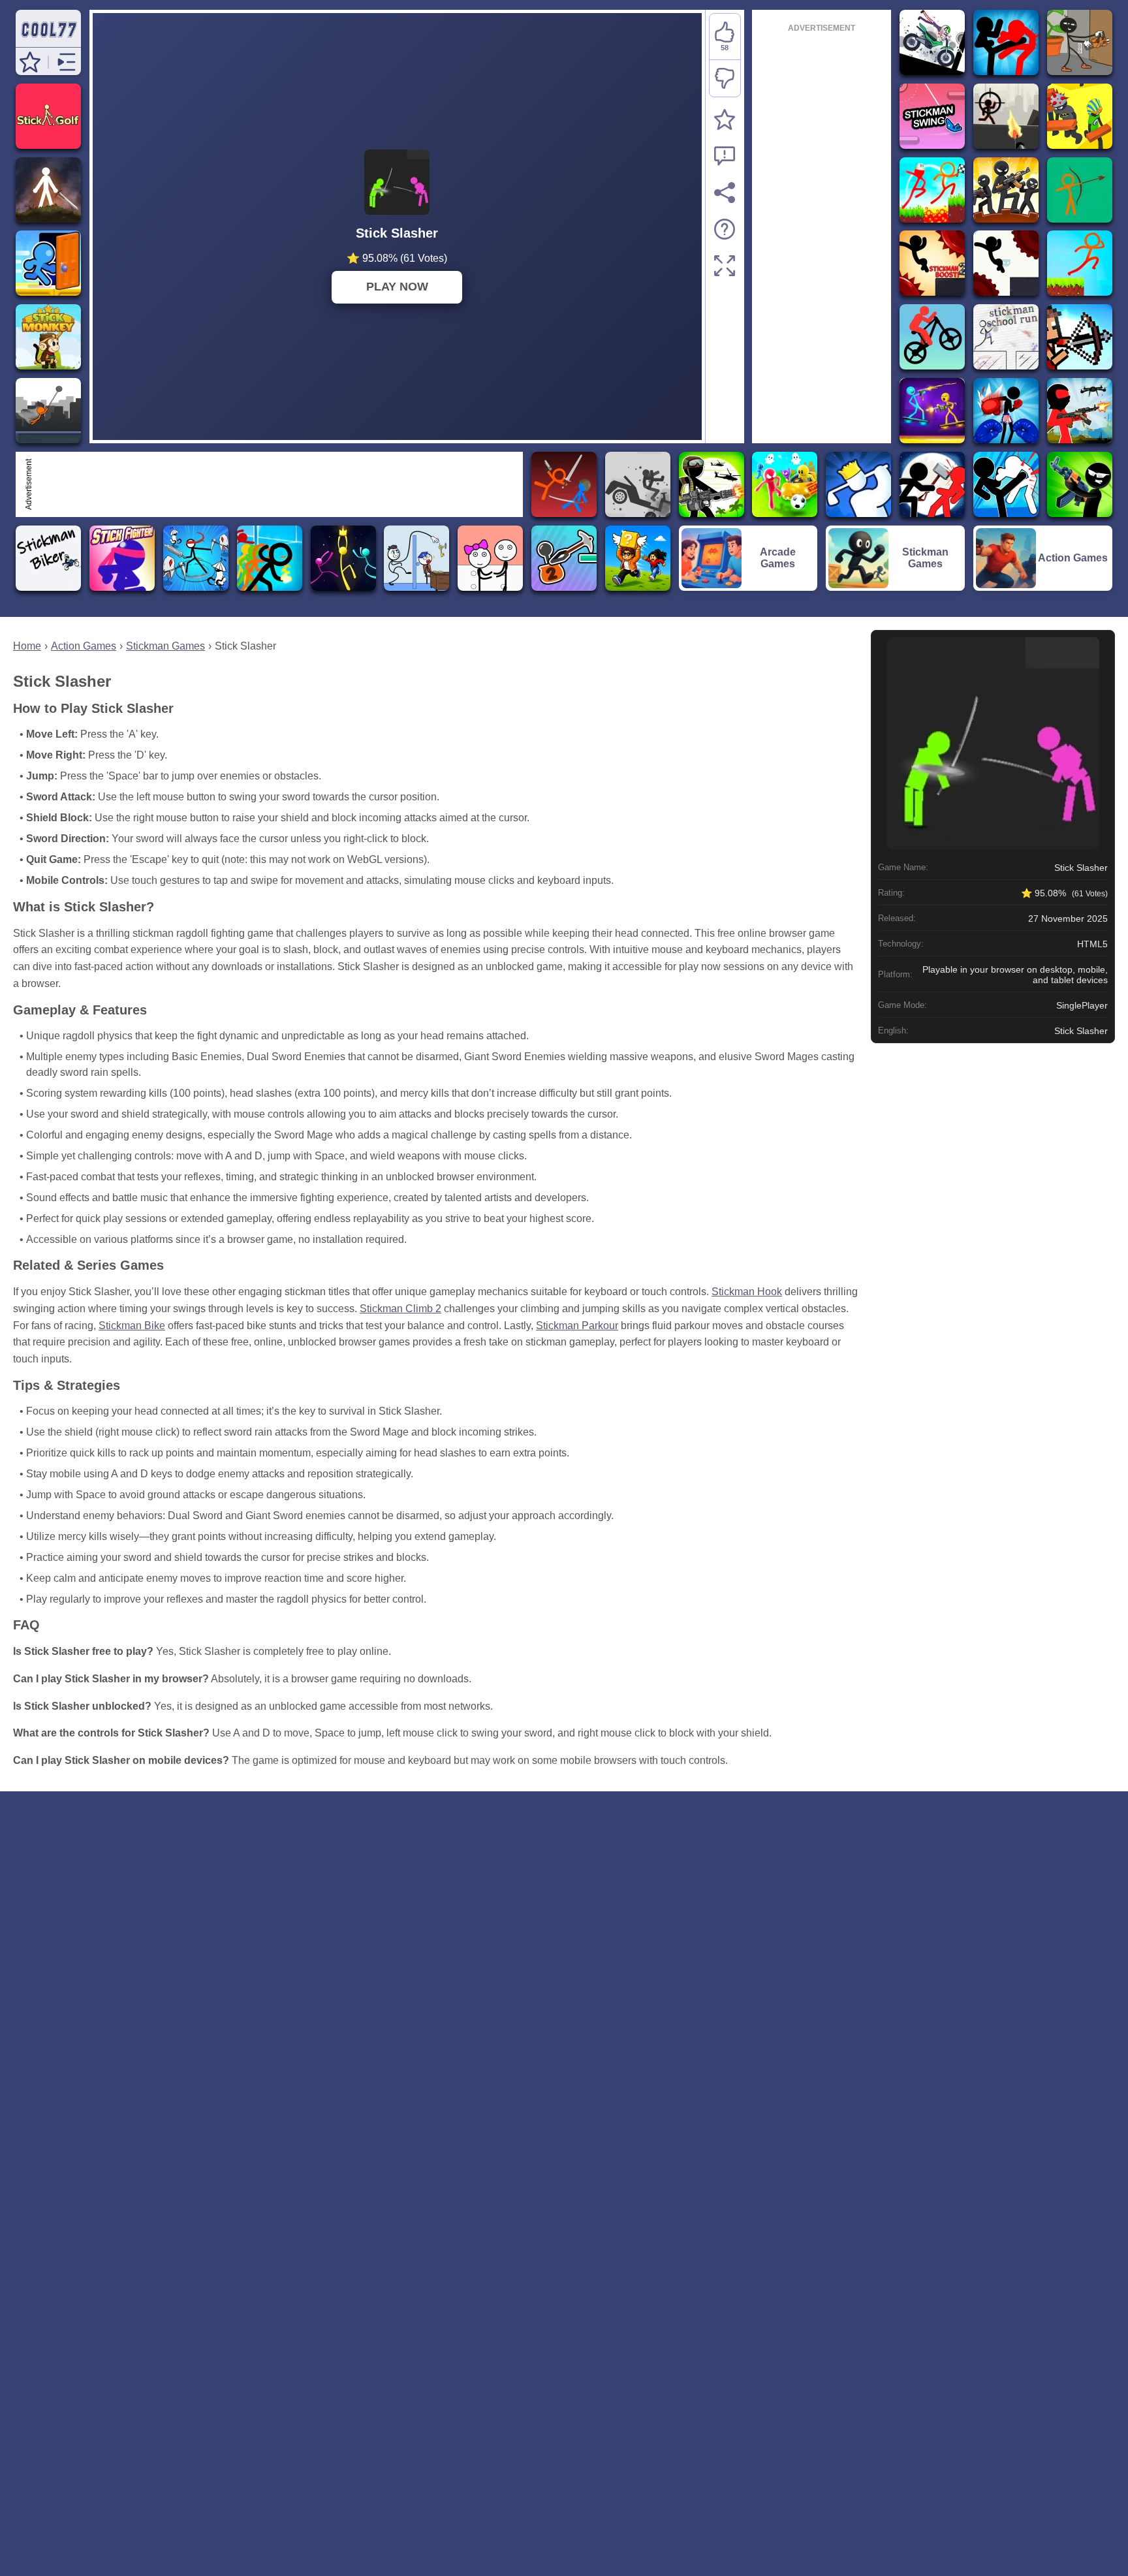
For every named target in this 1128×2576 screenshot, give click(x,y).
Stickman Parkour (577, 1326)
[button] (30, 62)
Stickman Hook (747, 1292)
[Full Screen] (725, 266)
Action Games (84, 646)
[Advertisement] (277, 484)
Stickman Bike (132, 1326)
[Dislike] (725, 78)
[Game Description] (725, 229)
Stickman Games (165, 646)
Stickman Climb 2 (400, 1309)
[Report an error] (725, 156)
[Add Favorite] (725, 119)
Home (27, 646)
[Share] (725, 193)
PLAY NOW (397, 287)
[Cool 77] (48, 41)
